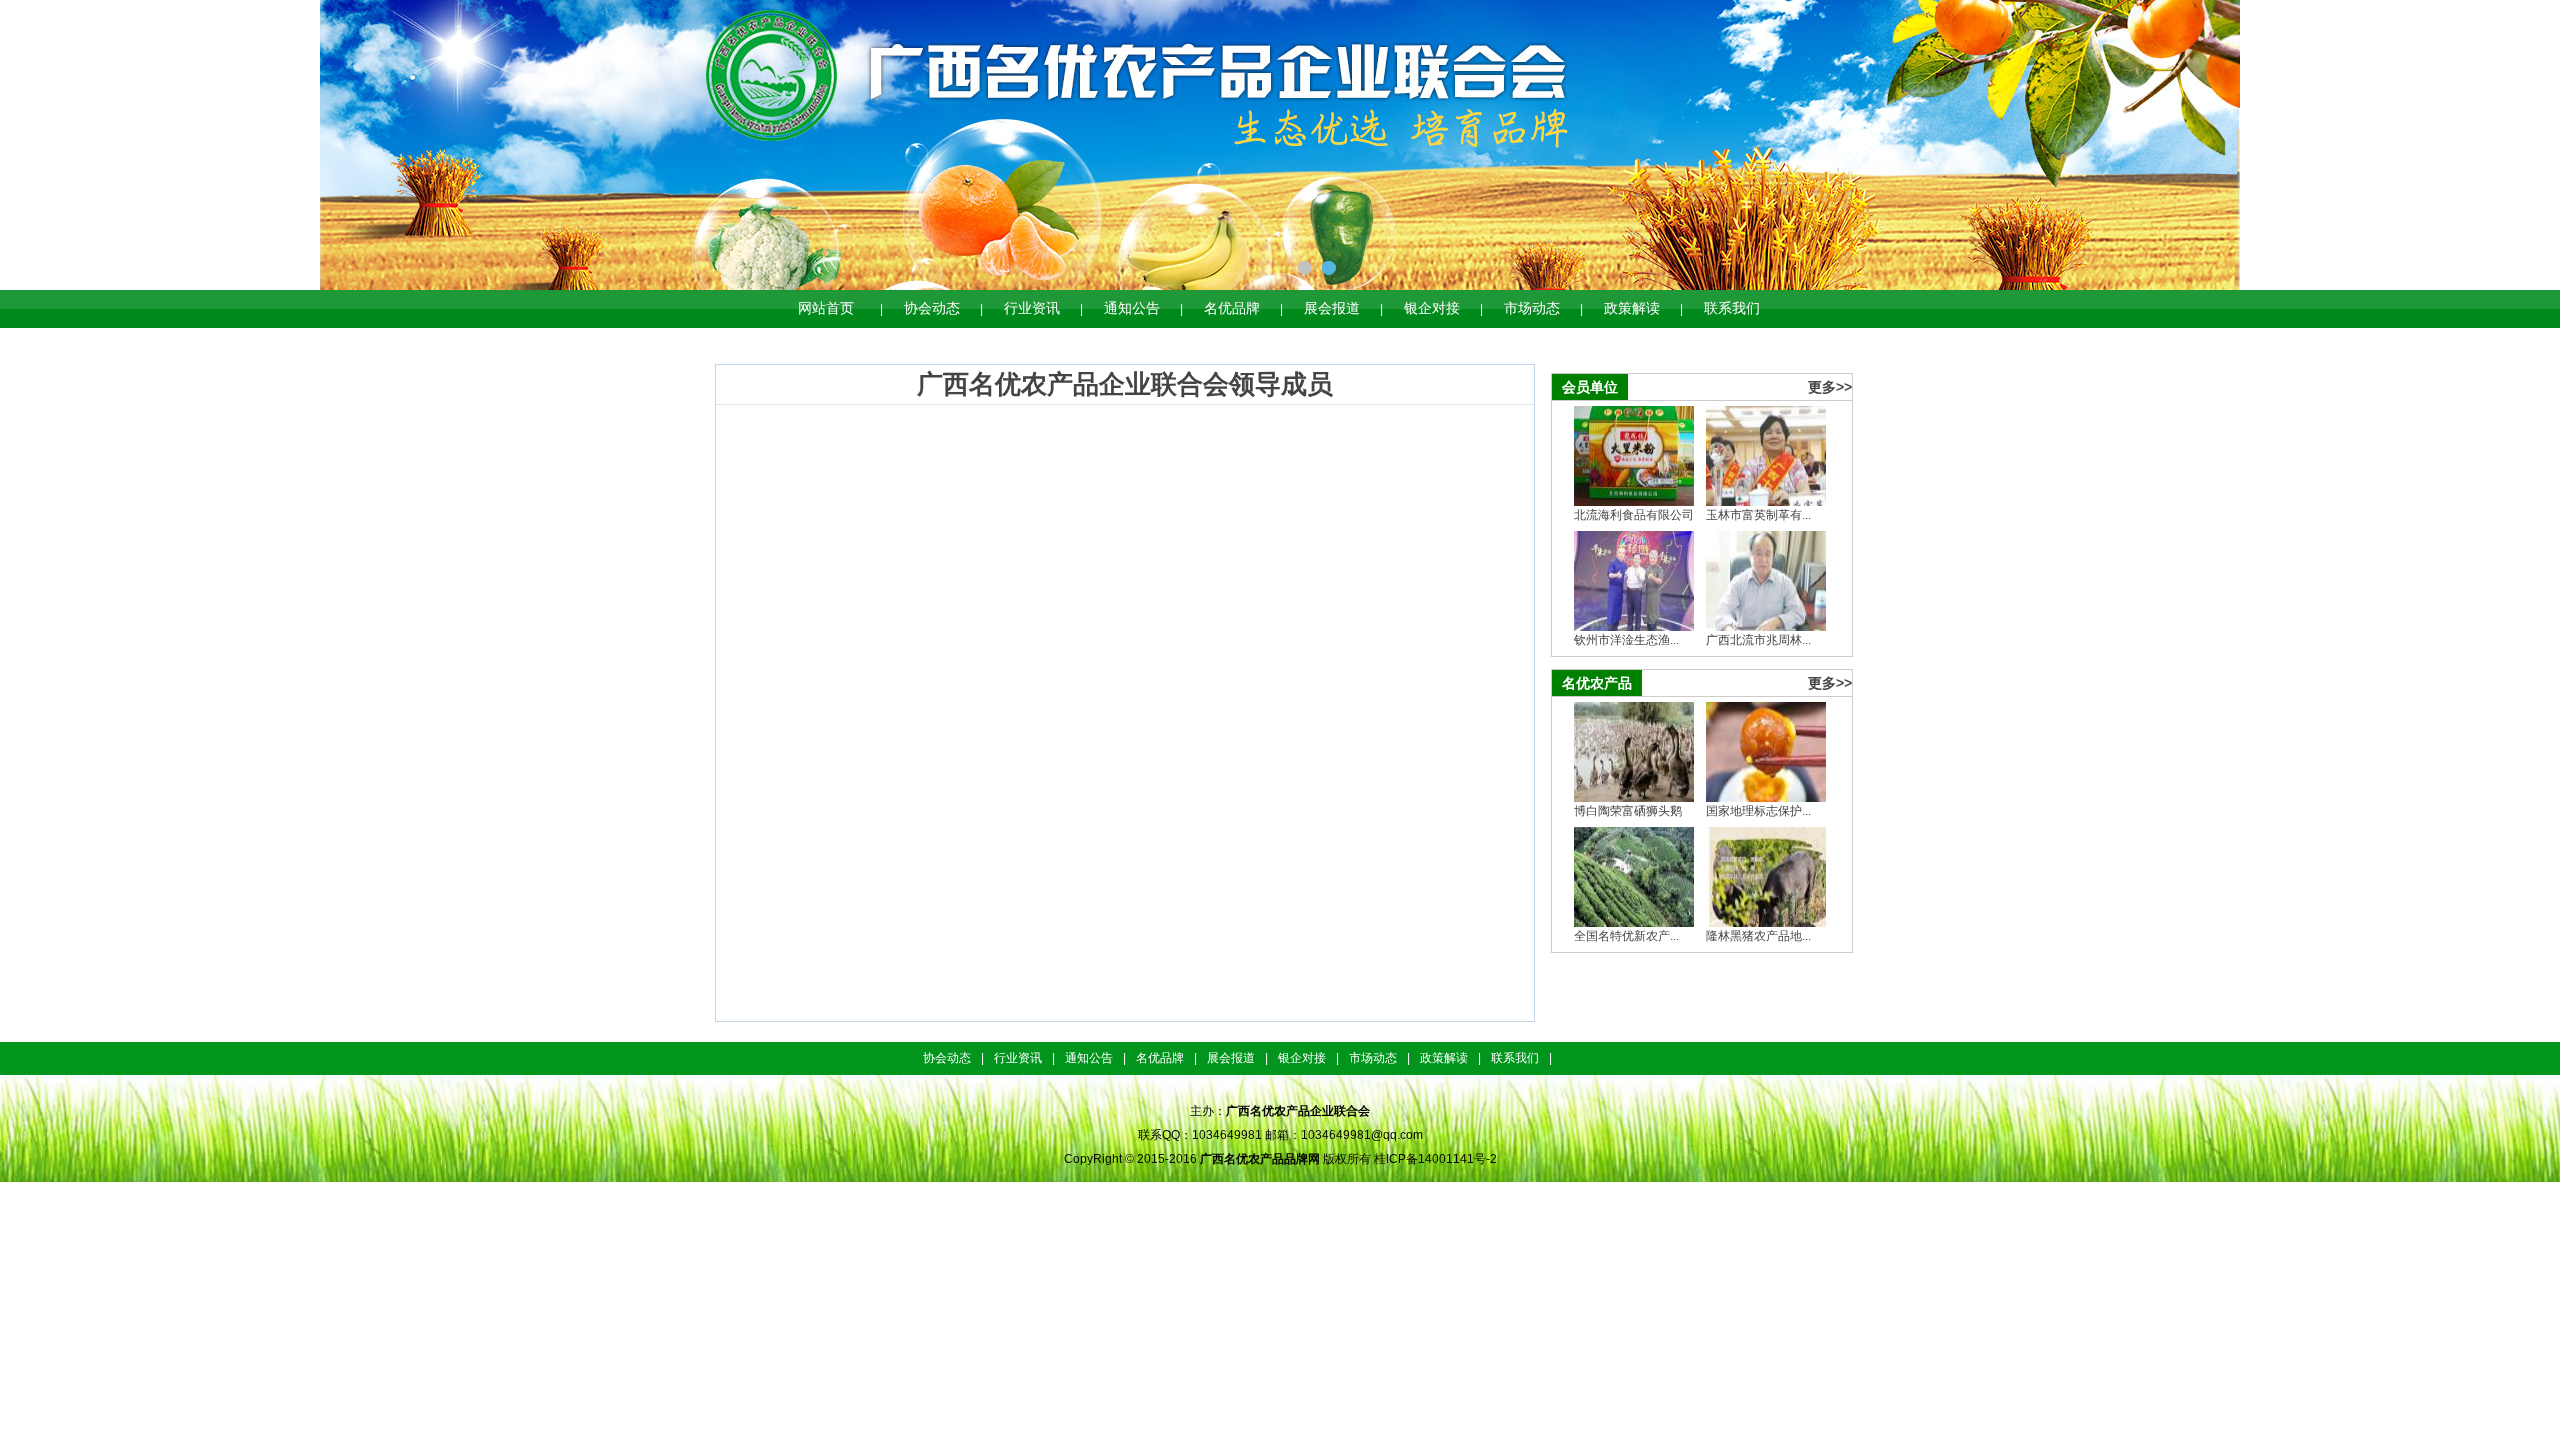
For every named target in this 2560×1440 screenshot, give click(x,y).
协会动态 (932, 308)
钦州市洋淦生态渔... (1626, 640)
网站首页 (826, 308)
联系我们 (1732, 308)
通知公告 (1132, 308)
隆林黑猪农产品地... (1758, 936)
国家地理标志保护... (1758, 811)
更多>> (1830, 387)
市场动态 (1532, 308)
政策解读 (1632, 308)
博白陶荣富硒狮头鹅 (1628, 811)
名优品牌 (1232, 308)
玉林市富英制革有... (1758, 515)
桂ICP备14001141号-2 (1435, 1159)
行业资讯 (1032, 308)
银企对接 (1432, 308)
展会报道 (1332, 308)
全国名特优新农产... (1626, 936)
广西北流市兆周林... (1758, 640)
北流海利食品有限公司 (1634, 515)
